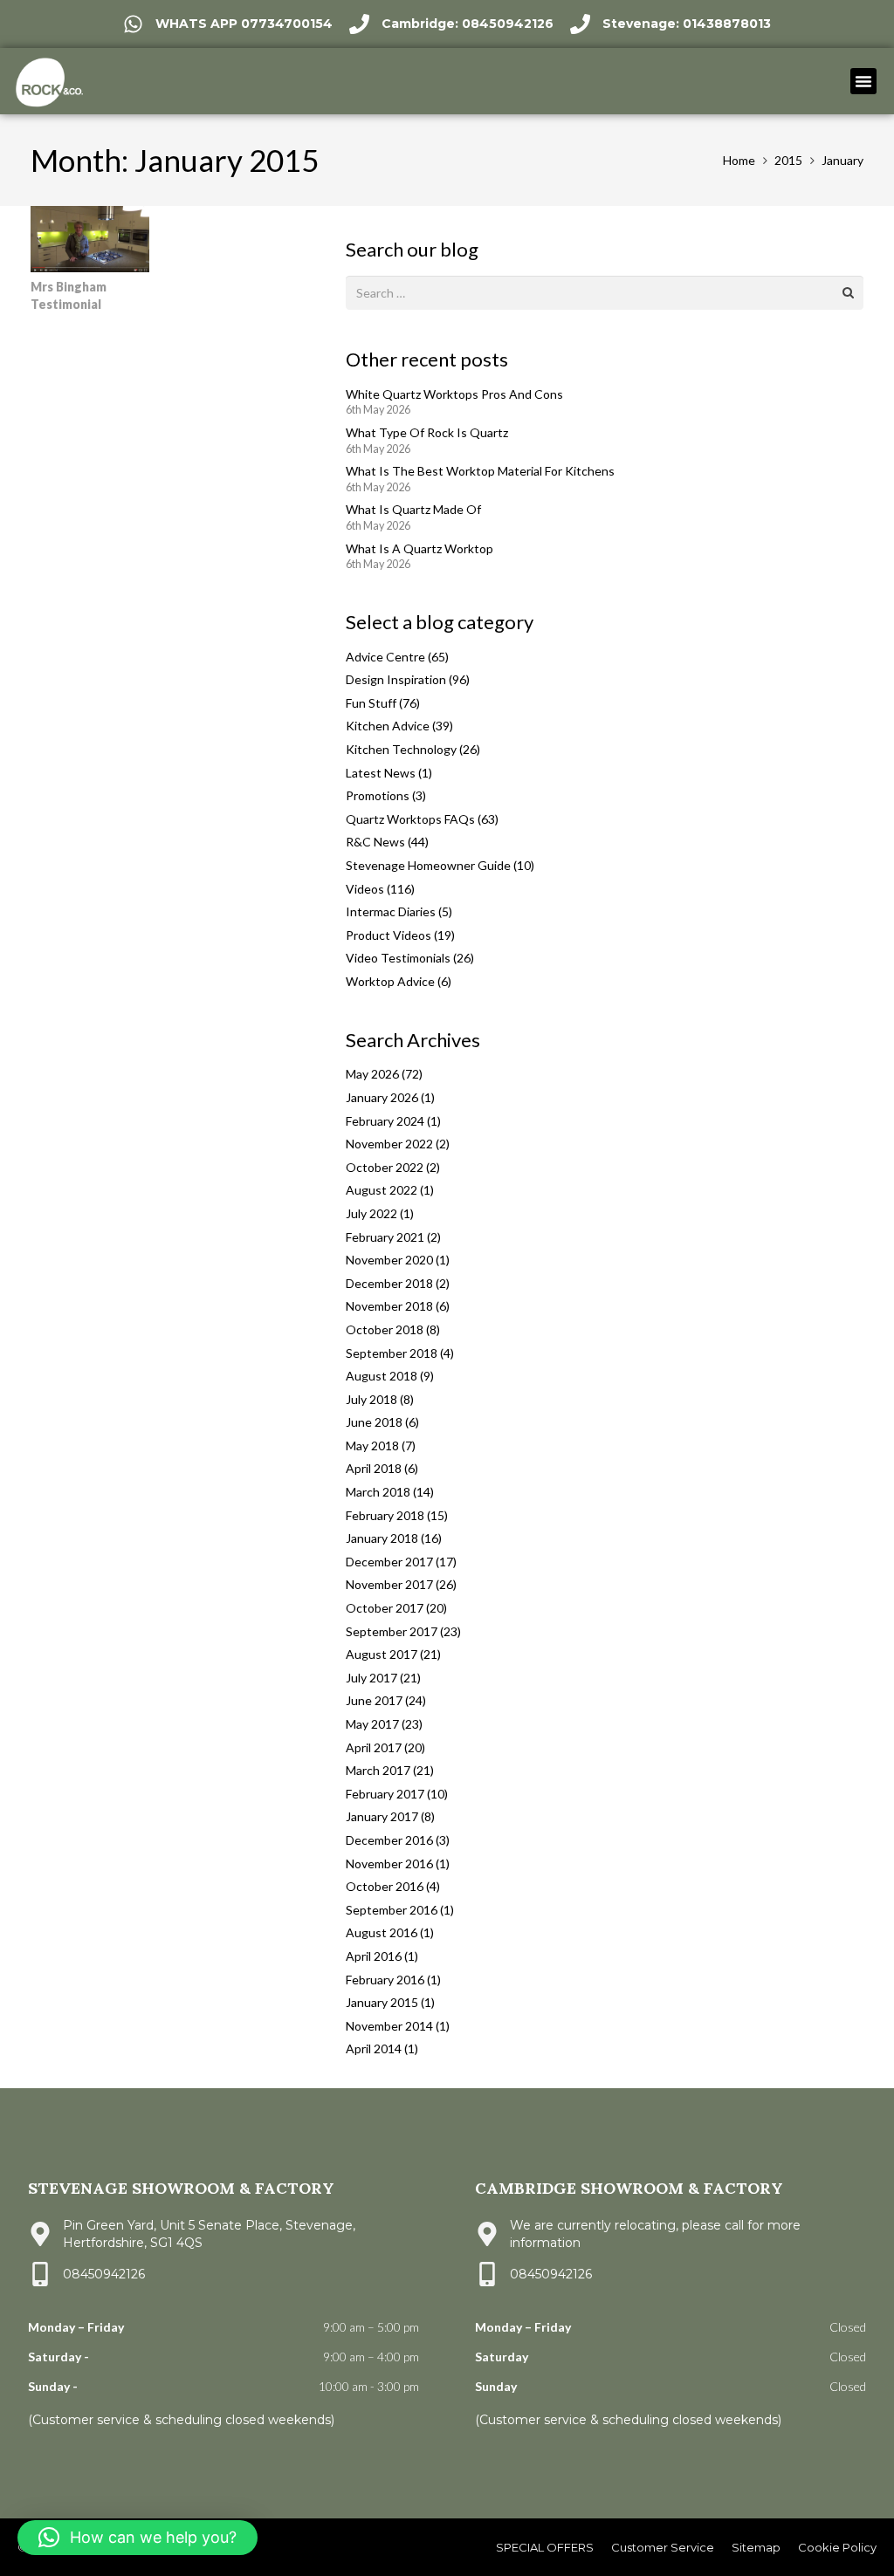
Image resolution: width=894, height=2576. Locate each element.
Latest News (381, 773)
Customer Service (663, 2547)
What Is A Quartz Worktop (419, 548)
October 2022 (385, 1167)
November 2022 (389, 1144)
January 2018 (382, 1538)
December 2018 (389, 1283)
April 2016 (374, 1956)
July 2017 (371, 1678)
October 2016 (385, 1886)
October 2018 (385, 1329)
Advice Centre (385, 657)
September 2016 (392, 1910)
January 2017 (382, 1816)
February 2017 (385, 1794)
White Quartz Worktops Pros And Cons (454, 394)
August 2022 (382, 1190)
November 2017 (389, 1584)
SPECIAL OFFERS (545, 2547)
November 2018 (389, 1306)
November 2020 (389, 1260)
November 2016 (389, 1863)
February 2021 (385, 1237)
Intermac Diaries (391, 911)
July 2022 (371, 1213)
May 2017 (372, 1724)
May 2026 (372, 1074)
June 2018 (374, 1422)
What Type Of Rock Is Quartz (427, 432)
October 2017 (385, 1608)
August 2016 (382, 1932)
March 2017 (378, 1770)
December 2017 (389, 1562)
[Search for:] (605, 286)
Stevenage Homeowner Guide (428, 865)
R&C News (375, 842)
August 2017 (382, 1654)
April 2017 (374, 1747)
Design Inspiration (396, 679)
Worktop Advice (390, 981)
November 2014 (389, 2026)
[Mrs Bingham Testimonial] (90, 216)
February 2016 (385, 1980)
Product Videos (389, 935)
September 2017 (392, 1631)
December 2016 (389, 1840)
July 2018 (371, 1399)
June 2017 (374, 1700)
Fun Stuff (371, 703)
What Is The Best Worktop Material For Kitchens (480, 471)
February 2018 (385, 1515)
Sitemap (756, 2547)
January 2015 (382, 2002)
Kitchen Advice (388, 726)
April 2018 (374, 1468)
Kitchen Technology (401, 749)
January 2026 (382, 1097)
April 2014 (374, 2048)
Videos (365, 889)
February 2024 (385, 1121)
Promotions (378, 795)
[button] (863, 81)
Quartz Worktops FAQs (410, 819)
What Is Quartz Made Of (413, 509)
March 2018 (378, 1492)
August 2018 (382, 1376)
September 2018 (392, 1353)
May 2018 (372, 1446)
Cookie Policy (837, 2547)
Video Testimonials (398, 958)
